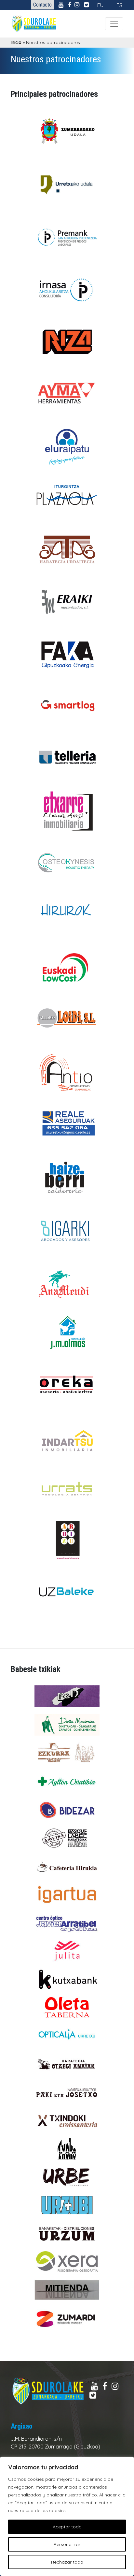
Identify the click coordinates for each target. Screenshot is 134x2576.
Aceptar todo (67, 2527)
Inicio (16, 42)
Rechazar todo (67, 2562)
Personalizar (67, 2544)
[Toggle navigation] (114, 24)
